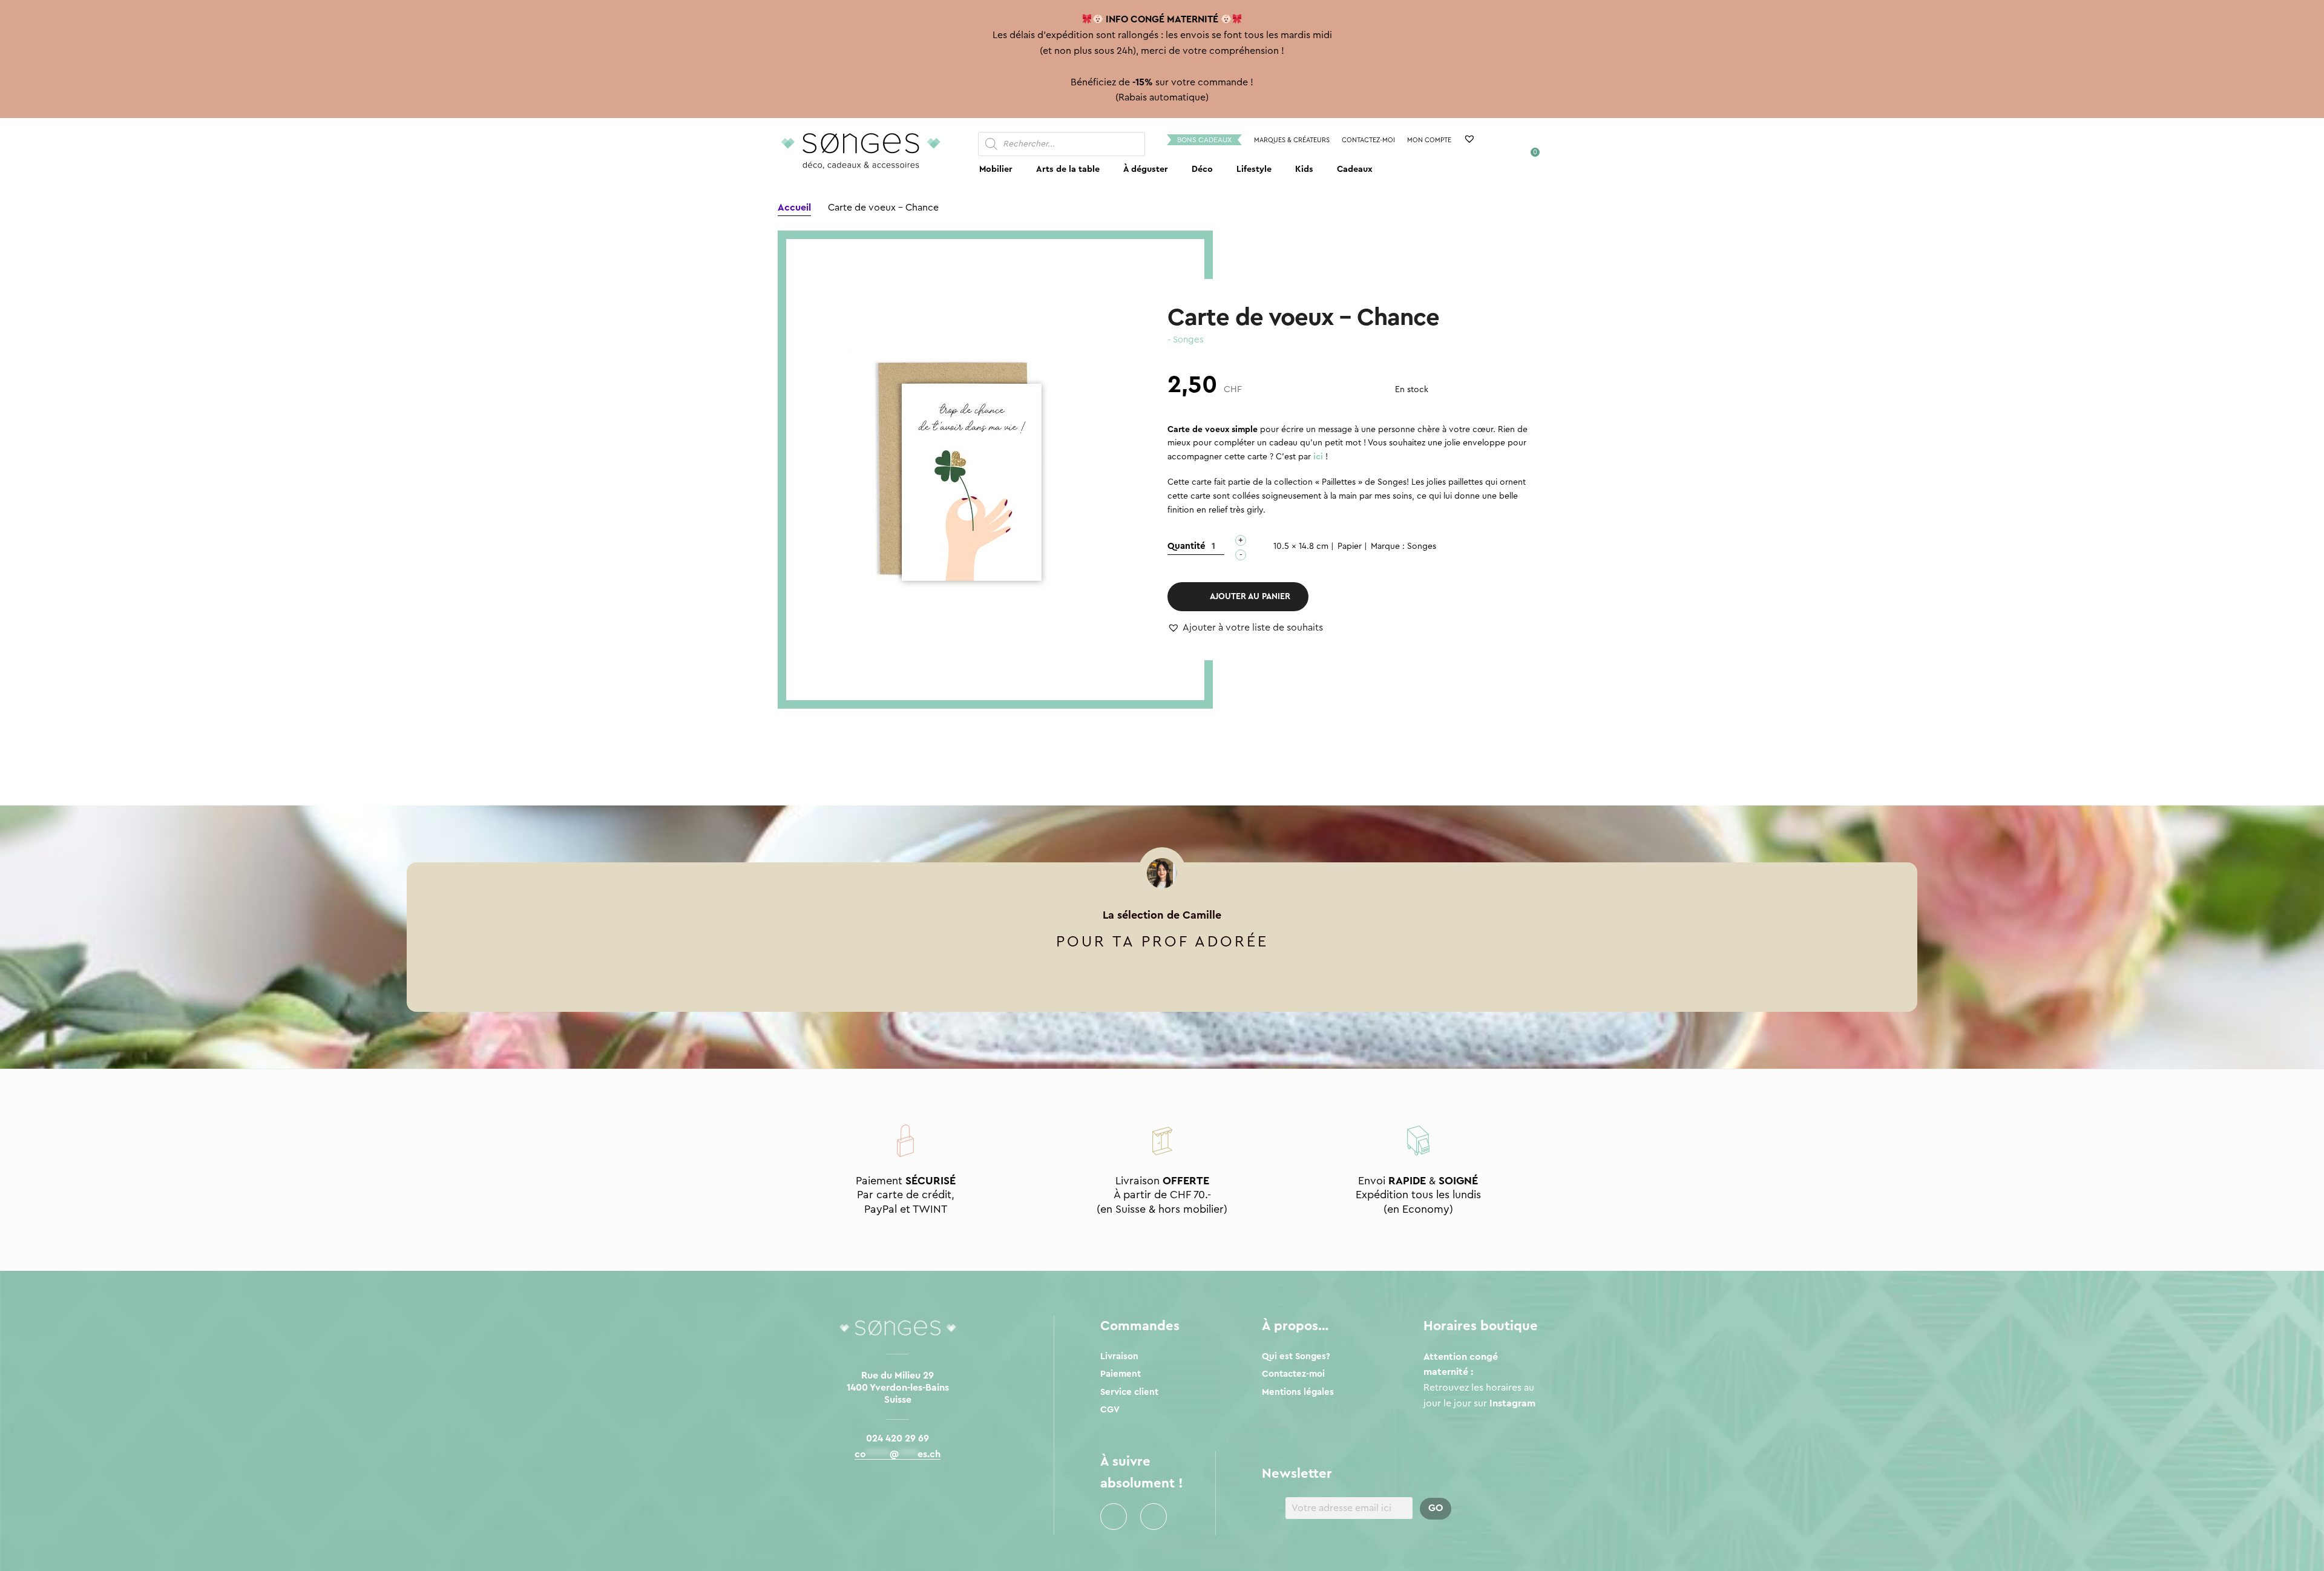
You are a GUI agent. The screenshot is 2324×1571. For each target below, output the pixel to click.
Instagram (1154, 1517)
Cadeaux (1355, 169)
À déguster (1146, 169)
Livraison (1119, 1356)
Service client (1129, 1392)
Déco (1202, 169)
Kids (1304, 169)
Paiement (1121, 1374)
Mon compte (1429, 140)
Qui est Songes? (1296, 1356)
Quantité (1187, 546)
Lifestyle (1254, 169)
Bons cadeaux (1204, 140)
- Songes (1186, 340)
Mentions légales (1298, 1392)
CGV (1110, 1410)
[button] (1245, 628)
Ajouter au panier (1250, 597)
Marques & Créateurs (1292, 140)
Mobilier (996, 169)
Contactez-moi (1368, 140)
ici (1318, 457)
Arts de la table (1068, 169)
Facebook (1114, 1517)
